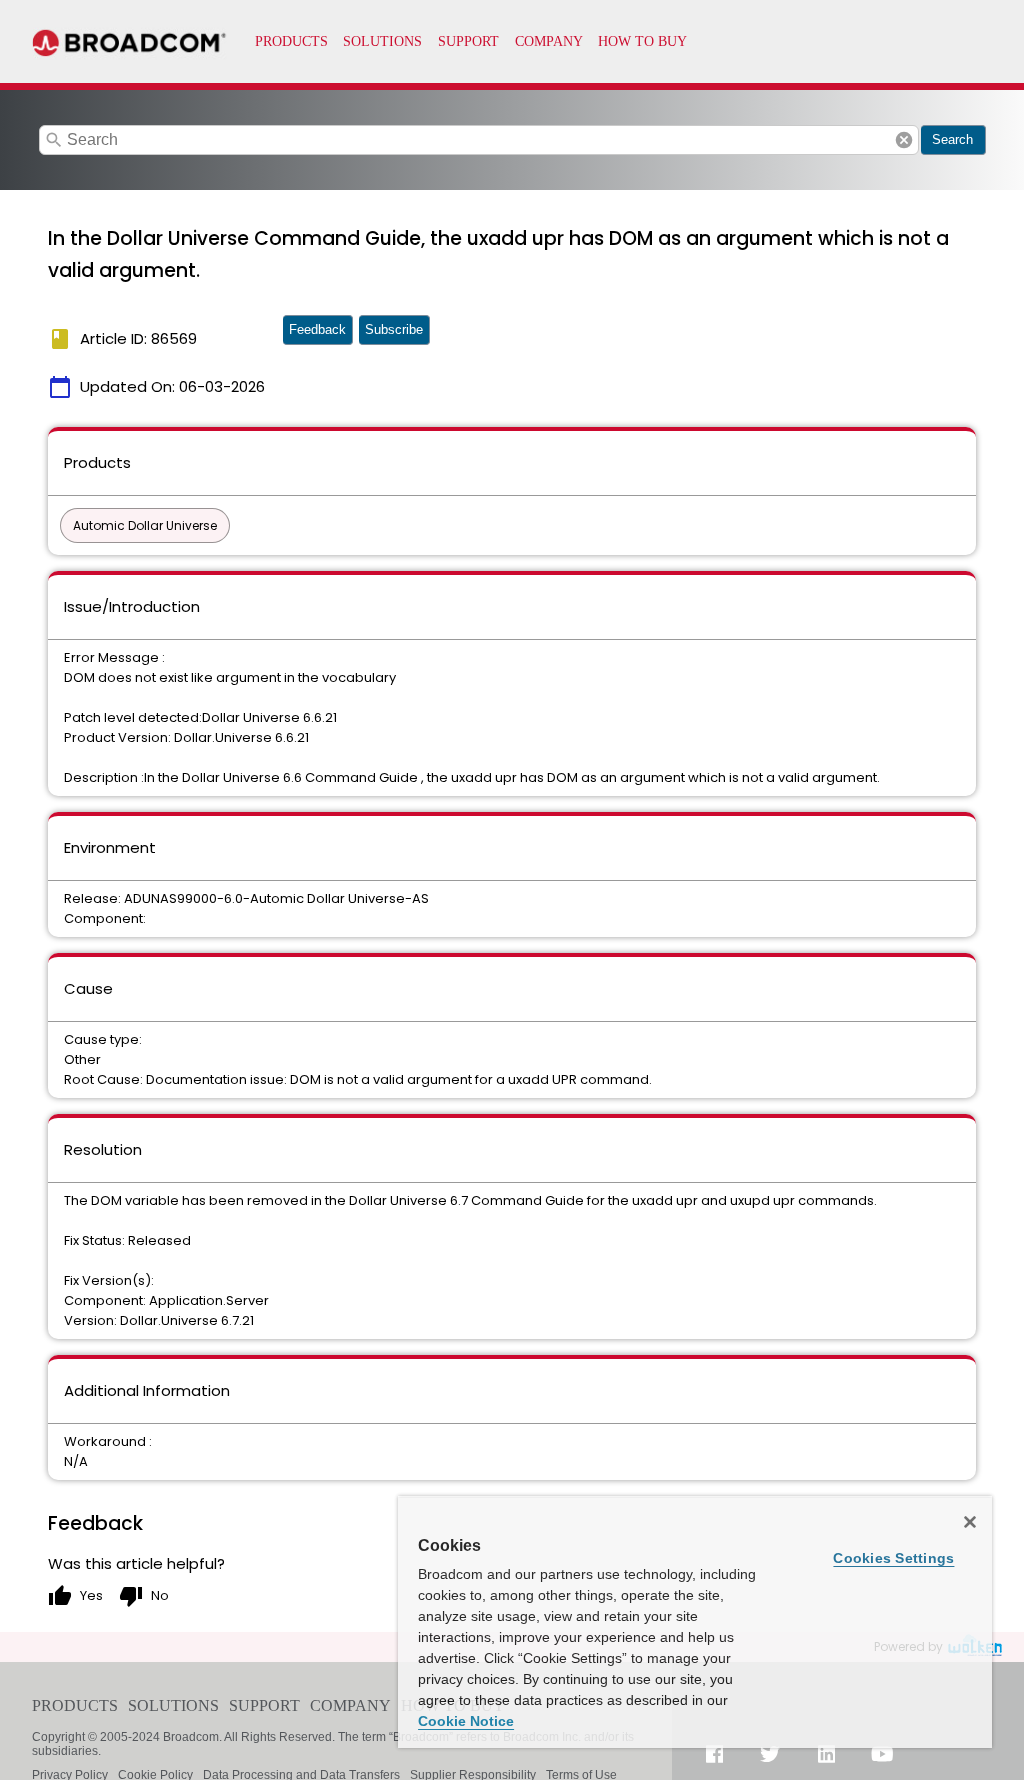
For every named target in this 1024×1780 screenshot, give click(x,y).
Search (952, 139)
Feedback (317, 329)
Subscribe (394, 329)
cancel (904, 140)
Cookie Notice (466, 1721)
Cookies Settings (893, 1558)
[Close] (970, 1522)
